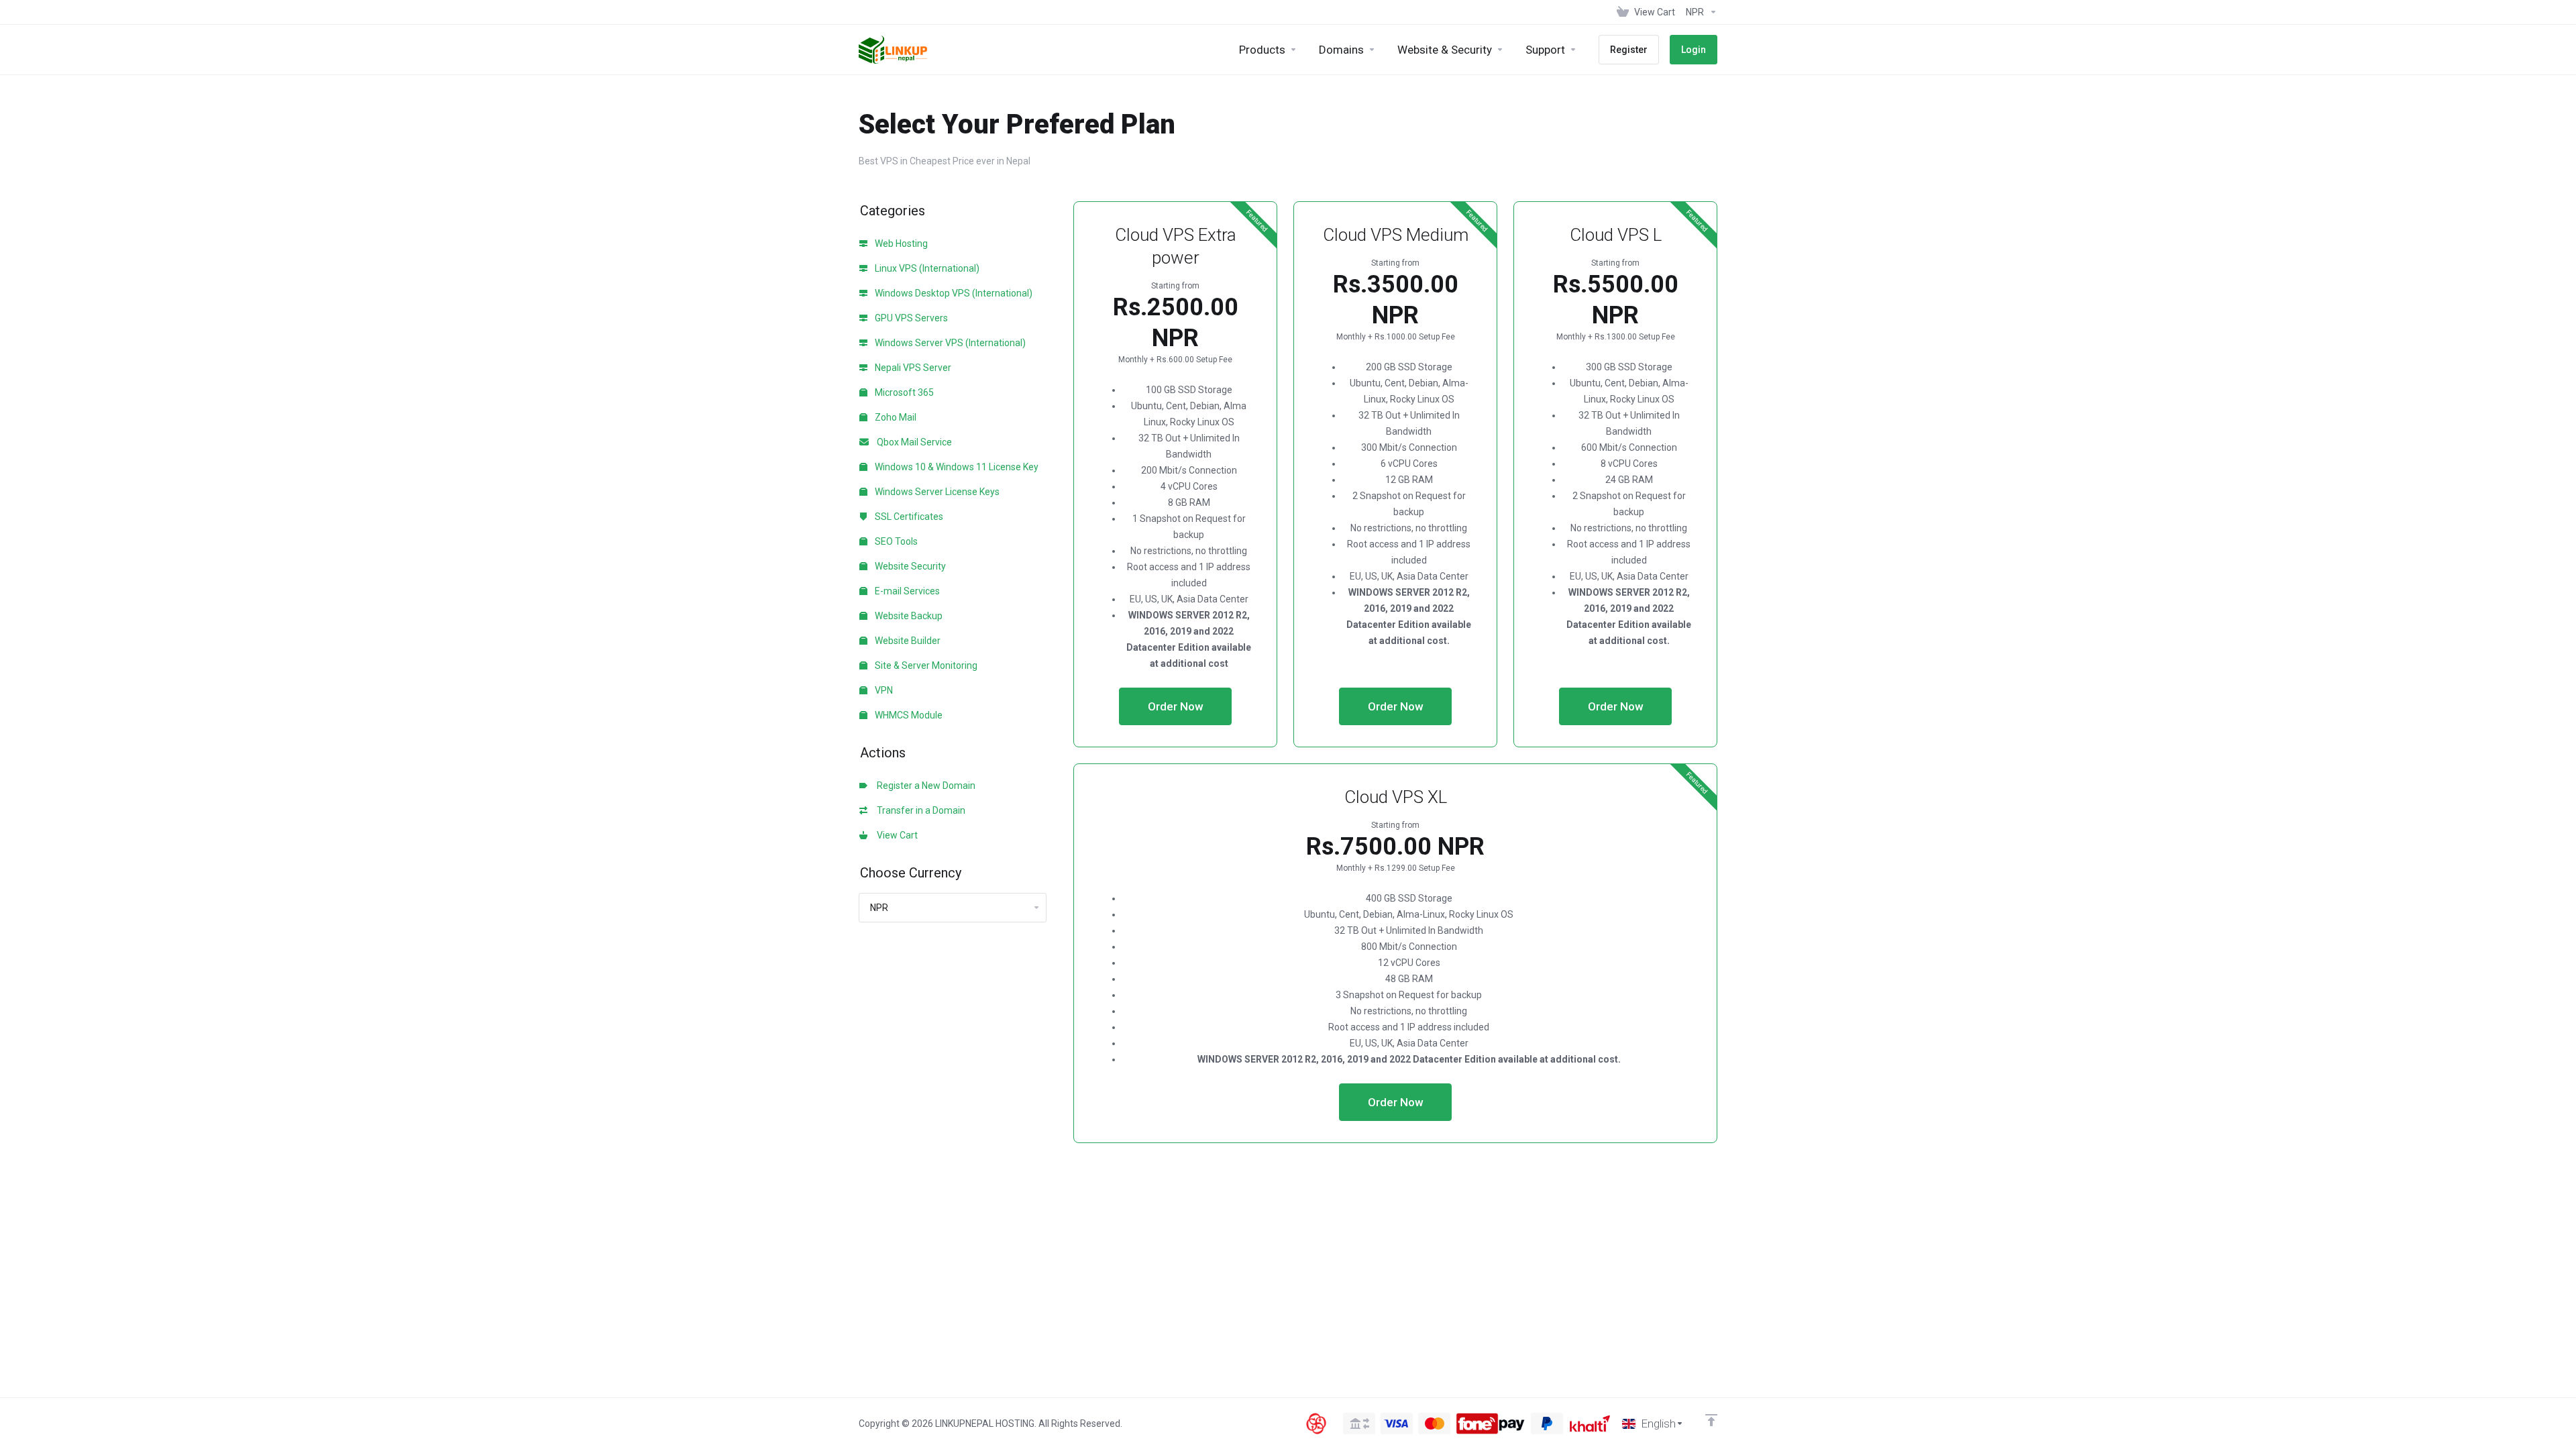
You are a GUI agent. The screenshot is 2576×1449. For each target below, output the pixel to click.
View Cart (895, 835)
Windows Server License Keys (936, 492)
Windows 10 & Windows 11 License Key (956, 467)
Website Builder (907, 641)
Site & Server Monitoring (925, 665)
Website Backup (908, 616)
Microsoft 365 (903, 392)
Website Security (909, 566)
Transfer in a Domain (919, 810)
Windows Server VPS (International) (949, 343)
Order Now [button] (1176, 706)
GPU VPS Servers (910, 318)
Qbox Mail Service (912, 442)
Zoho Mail (895, 417)
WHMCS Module (908, 715)
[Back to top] (1711, 1420)
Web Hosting (900, 244)
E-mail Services (906, 591)
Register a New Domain (924, 786)
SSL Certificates (908, 517)
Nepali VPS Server (912, 368)
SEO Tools (895, 541)
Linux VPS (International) (926, 268)
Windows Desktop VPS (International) (953, 293)
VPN (883, 690)
